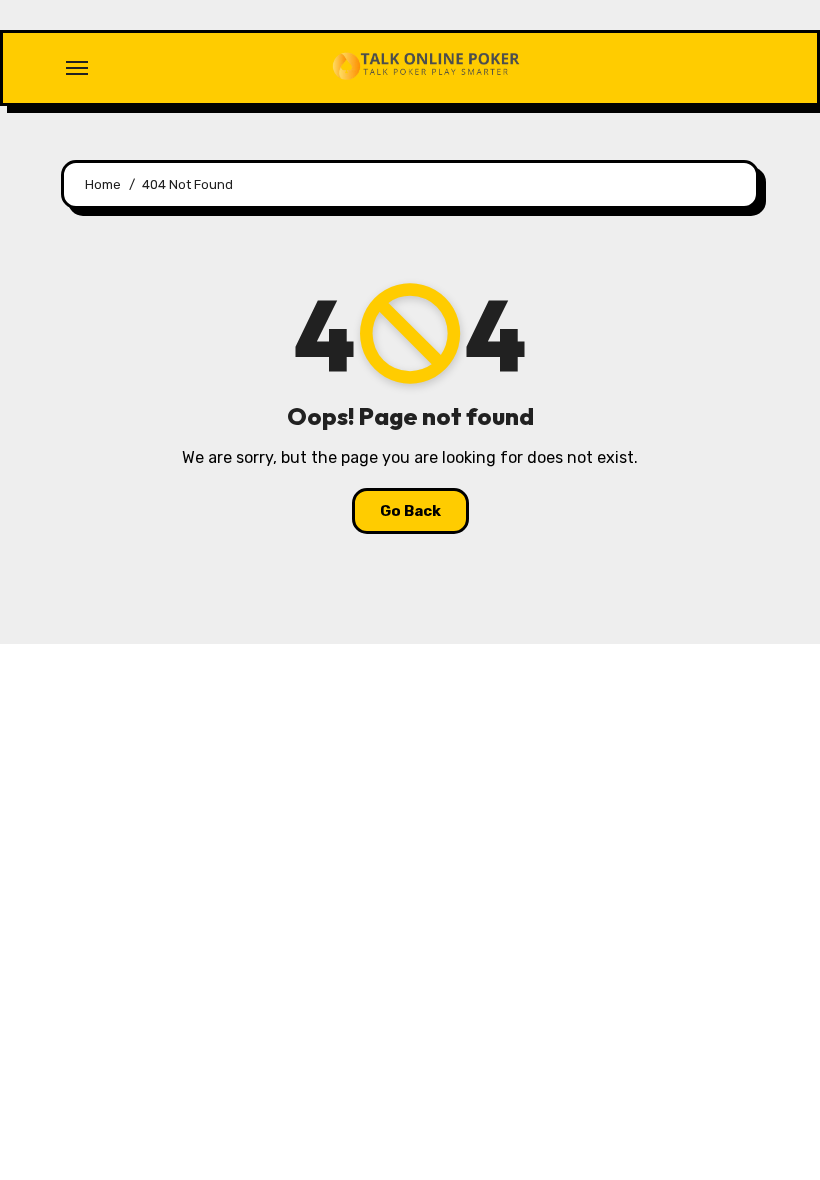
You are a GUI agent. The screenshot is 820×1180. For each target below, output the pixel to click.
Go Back (410, 511)
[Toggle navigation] (77, 68)
